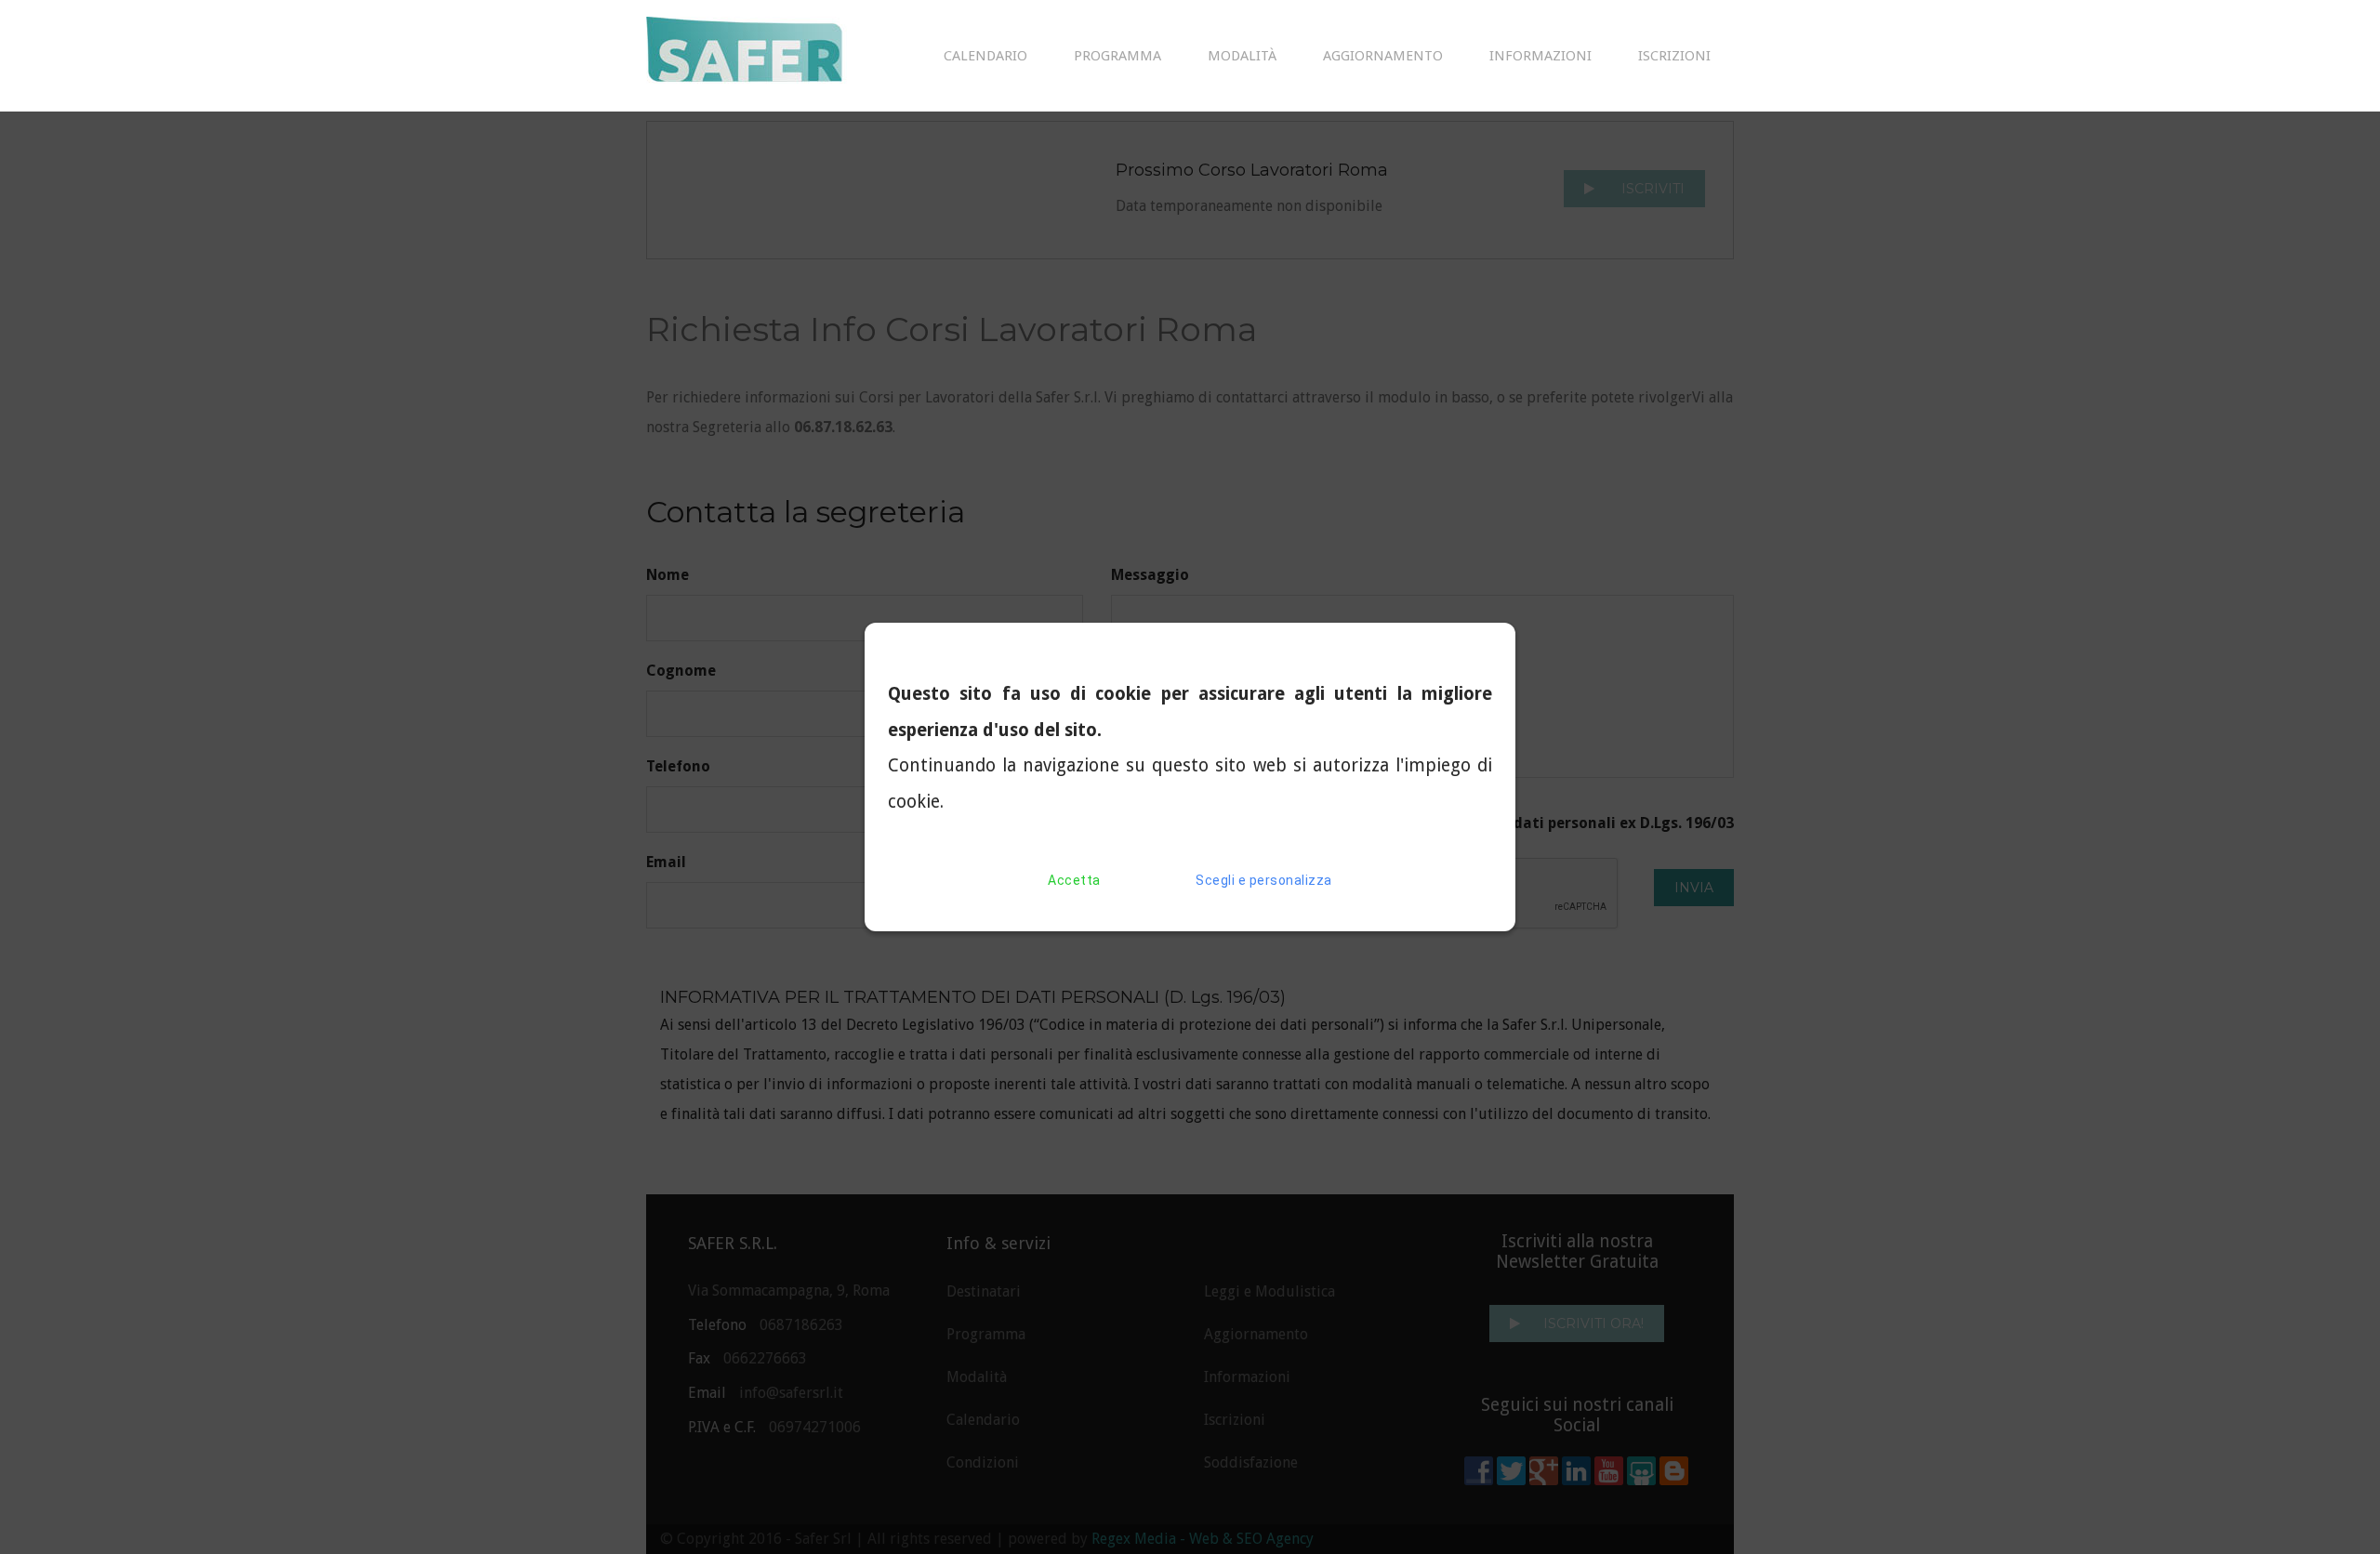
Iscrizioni (1674, 56)
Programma (1117, 56)
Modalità (1242, 56)
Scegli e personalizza (1264, 880)
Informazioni (1540, 56)
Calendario (985, 56)
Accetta (1074, 880)
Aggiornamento (1383, 56)
